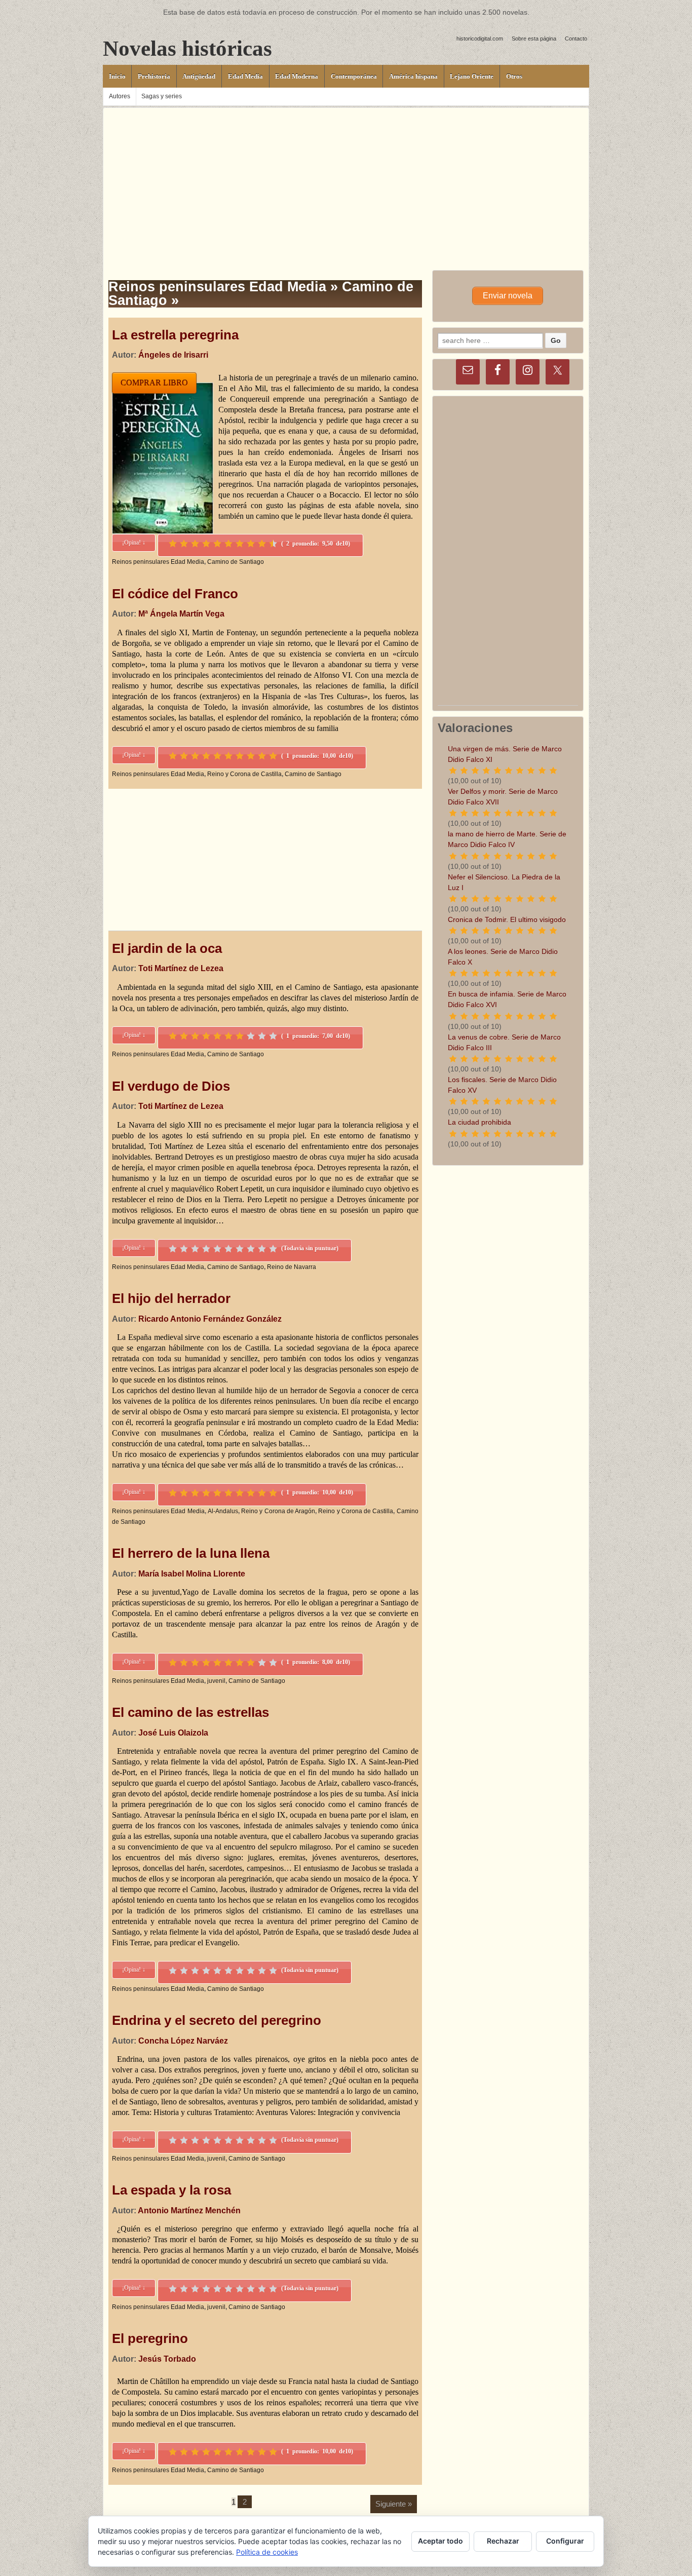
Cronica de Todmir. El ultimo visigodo (507, 919)
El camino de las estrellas (190, 1712)
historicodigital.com (480, 39)
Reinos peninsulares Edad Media (158, 562)
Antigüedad (199, 76)
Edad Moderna (297, 76)
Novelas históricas (187, 48)
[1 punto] (173, 544)
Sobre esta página (534, 39)
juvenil (216, 1681)
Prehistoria (154, 76)
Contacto (576, 39)
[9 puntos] (262, 544)
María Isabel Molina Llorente (192, 1574)
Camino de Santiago (236, 562)
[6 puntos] (228, 544)
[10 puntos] (273, 544)
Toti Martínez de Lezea (181, 968)
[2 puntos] (184, 544)
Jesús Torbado (167, 2359)
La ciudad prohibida (479, 1122)
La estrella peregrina (175, 335)
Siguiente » (394, 2504)
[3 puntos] (195, 544)
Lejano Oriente (472, 76)
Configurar (565, 2541)
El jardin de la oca (167, 948)
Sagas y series (162, 96)
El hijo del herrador (171, 1298)
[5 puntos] (217, 544)
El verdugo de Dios (171, 1086)
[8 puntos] (251, 544)
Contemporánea (354, 76)
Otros (514, 76)
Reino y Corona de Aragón (278, 1511)
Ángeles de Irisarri (173, 355)
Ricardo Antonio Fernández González (210, 1319)
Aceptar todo (440, 2541)
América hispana (413, 76)
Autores (120, 96)
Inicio (117, 76)
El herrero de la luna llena (191, 1553)
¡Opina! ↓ (134, 543)
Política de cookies (267, 2552)
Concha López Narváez (183, 2041)
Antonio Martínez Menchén (189, 2210)
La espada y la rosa (171, 2190)
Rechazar (503, 2541)
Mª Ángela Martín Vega (181, 614)
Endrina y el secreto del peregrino (217, 2020)
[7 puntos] (240, 544)
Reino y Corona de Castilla (244, 774)
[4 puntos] (206, 544)
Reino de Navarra (292, 1267)
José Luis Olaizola (173, 1733)
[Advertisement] (346, 179)
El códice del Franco (175, 594)
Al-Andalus (223, 1511)
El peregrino (150, 2338)
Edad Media (245, 76)
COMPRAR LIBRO (154, 383)
